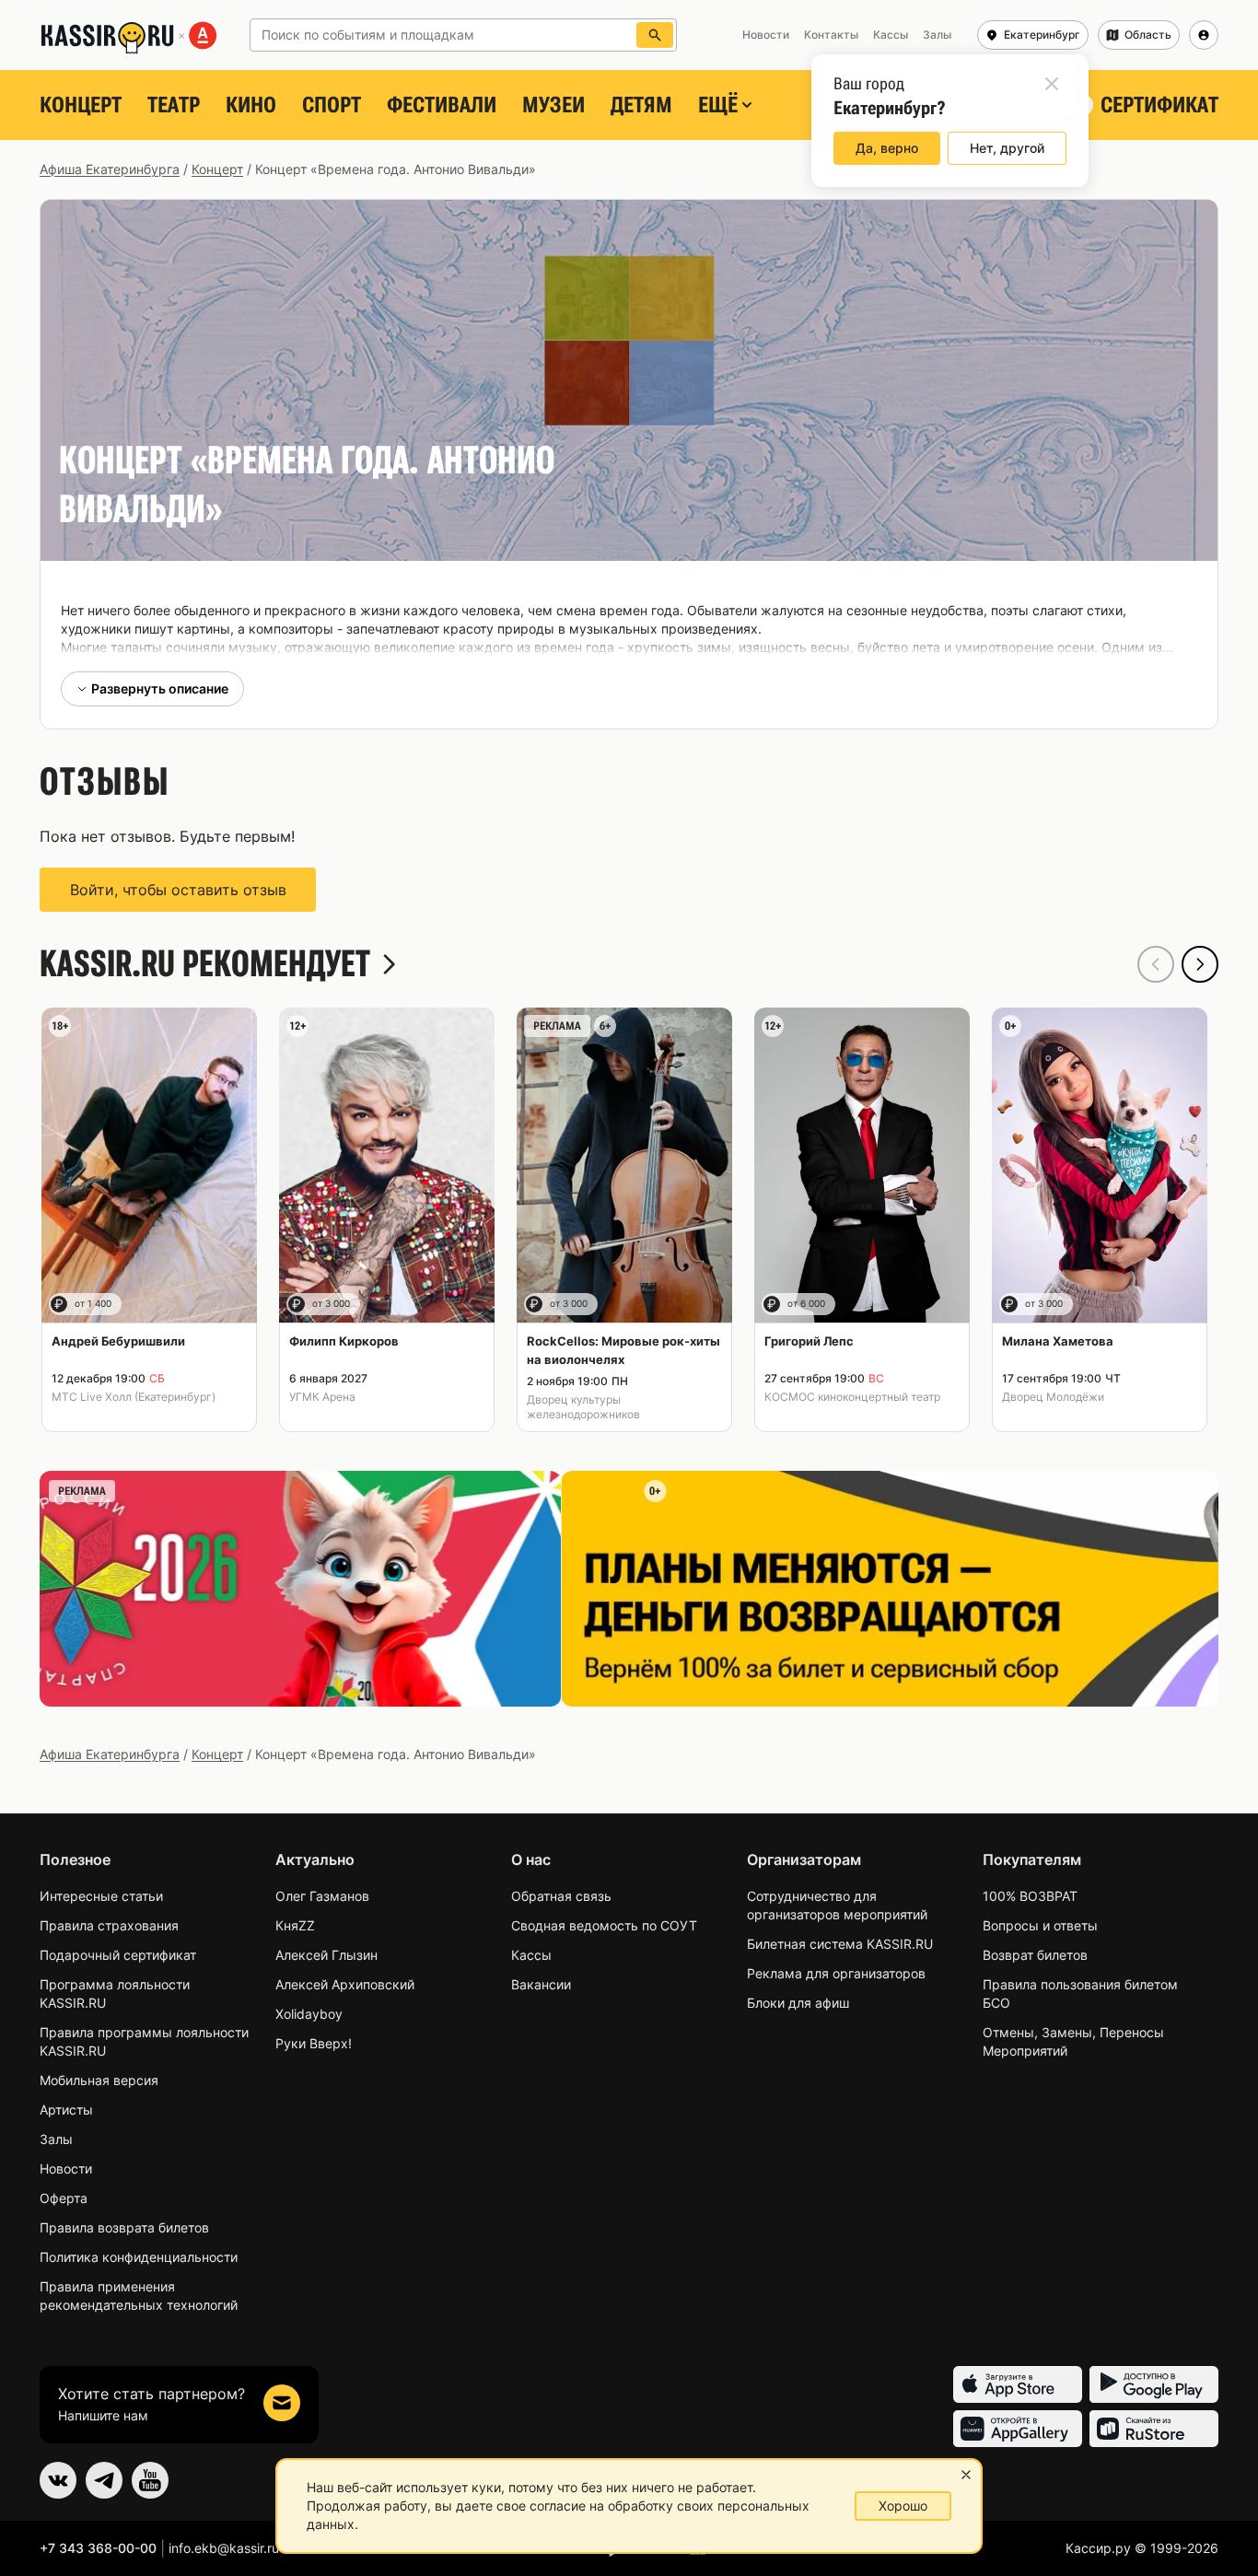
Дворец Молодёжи (1053, 1397)
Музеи (553, 105)
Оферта (64, 2198)
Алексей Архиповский (345, 1984)
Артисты (66, 2110)
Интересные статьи (101, 1896)
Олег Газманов (322, 1896)
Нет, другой (1007, 148)
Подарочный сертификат (118, 1955)
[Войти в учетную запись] (1204, 35)
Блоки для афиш (798, 2003)
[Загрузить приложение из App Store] (1018, 2384)
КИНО (251, 105)
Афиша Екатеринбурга (110, 169)
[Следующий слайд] (1200, 964)
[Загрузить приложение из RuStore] (1154, 2429)
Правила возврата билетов (124, 2227)
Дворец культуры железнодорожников (583, 1407)
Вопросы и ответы (1040, 1925)
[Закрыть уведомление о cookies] (966, 2475)
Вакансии (541, 1984)
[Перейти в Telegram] (104, 2480)
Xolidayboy (309, 2014)
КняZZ (295, 1925)
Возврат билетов (1035, 1955)
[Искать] (655, 35)
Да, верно (887, 148)
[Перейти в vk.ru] (58, 2480)
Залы (56, 2139)
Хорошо (903, 2506)
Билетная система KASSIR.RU (840, 1944)
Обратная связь (561, 1896)
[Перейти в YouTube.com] (150, 2480)
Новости (66, 2168)
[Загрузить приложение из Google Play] (1154, 2384)
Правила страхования (109, 1925)
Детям (641, 105)
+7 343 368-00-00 (98, 2548)
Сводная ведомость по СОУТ (604, 1925)
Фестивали (442, 105)
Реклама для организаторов (836, 1973)
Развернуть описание (160, 688)
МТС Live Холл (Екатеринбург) (134, 1397)
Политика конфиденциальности (139, 2257)
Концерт (81, 105)
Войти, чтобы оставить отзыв (178, 890)
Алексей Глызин (326, 1955)
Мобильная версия (99, 2080)
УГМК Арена (322, 1397)
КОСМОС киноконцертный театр (852, 1397)
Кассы (531, 1955)
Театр (174, 105)
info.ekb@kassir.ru (224, 2548)
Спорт (332, 105)
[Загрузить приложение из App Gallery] (1018, 2429)
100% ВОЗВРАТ (1030, 1896)
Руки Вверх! (314, 2043)
